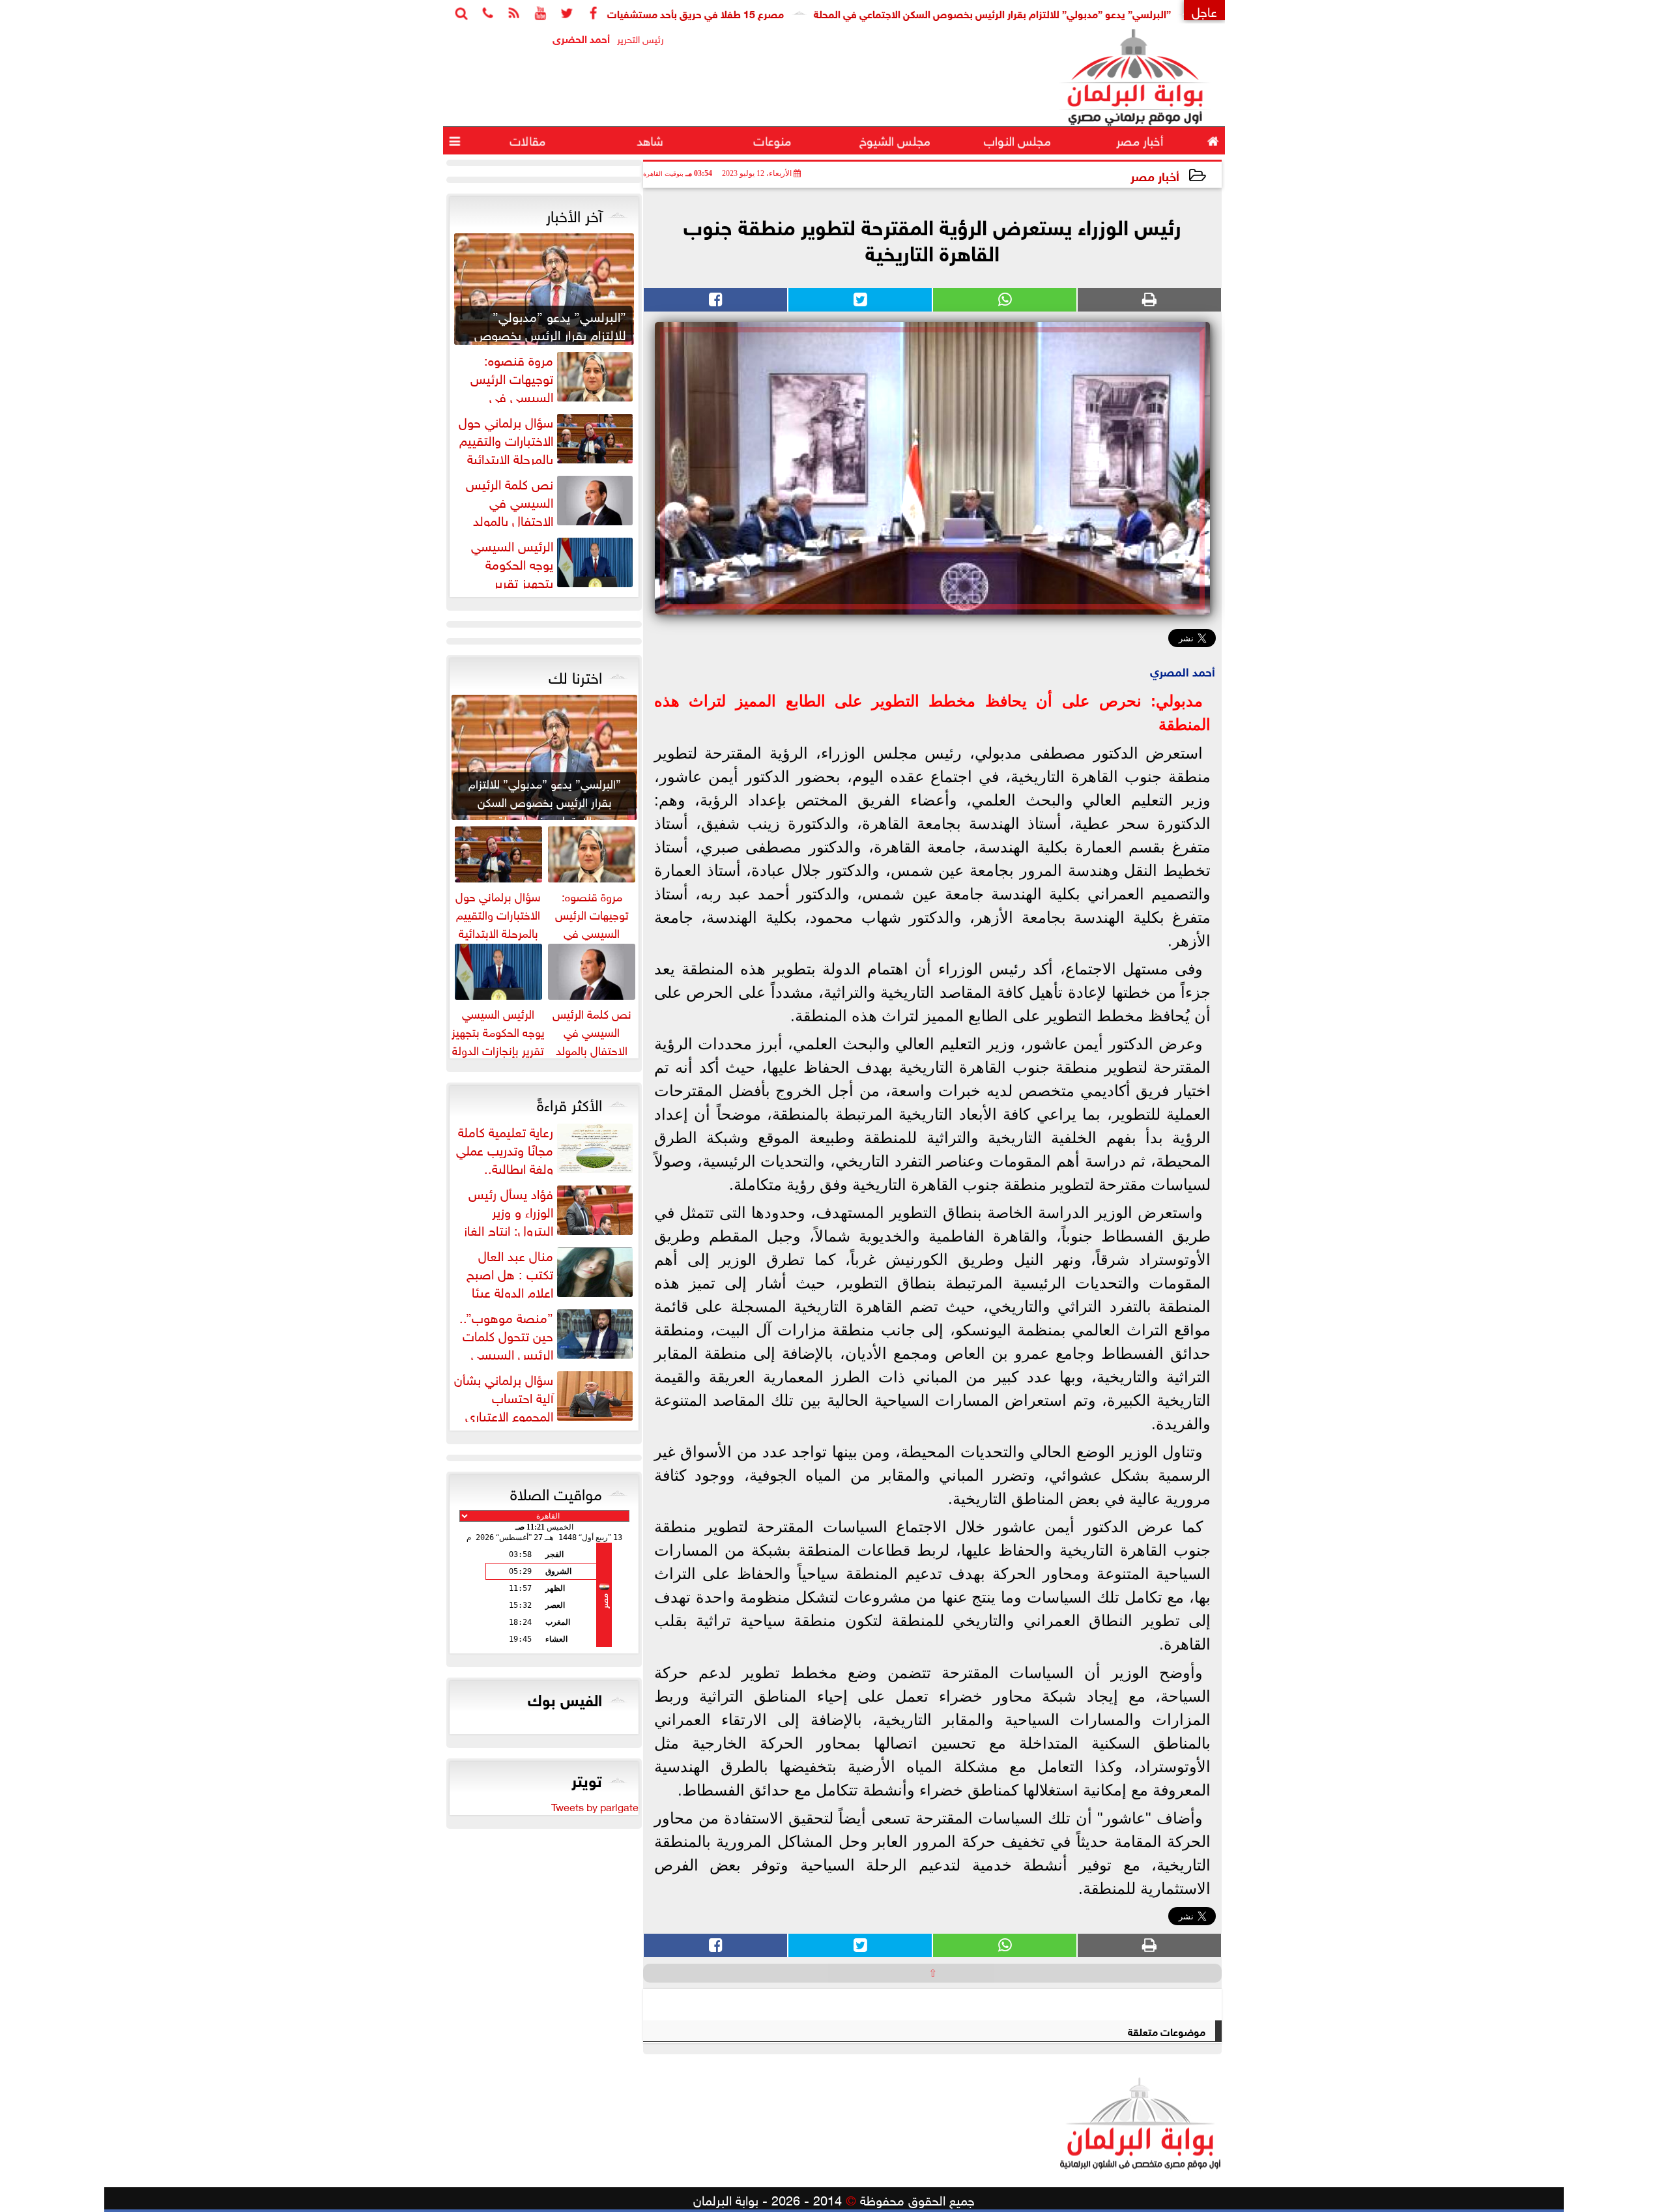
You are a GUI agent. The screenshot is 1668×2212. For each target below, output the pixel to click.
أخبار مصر (1155, 175)
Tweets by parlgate (595, 1806)
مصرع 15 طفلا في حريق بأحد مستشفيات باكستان (762, 13)
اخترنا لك (575, 675)
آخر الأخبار (574, 214)
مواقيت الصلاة (556, 1492)
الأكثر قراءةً (569, 1103)
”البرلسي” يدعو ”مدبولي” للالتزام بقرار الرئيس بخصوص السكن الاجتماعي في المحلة (1076, 13)
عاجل (1204, 10)
